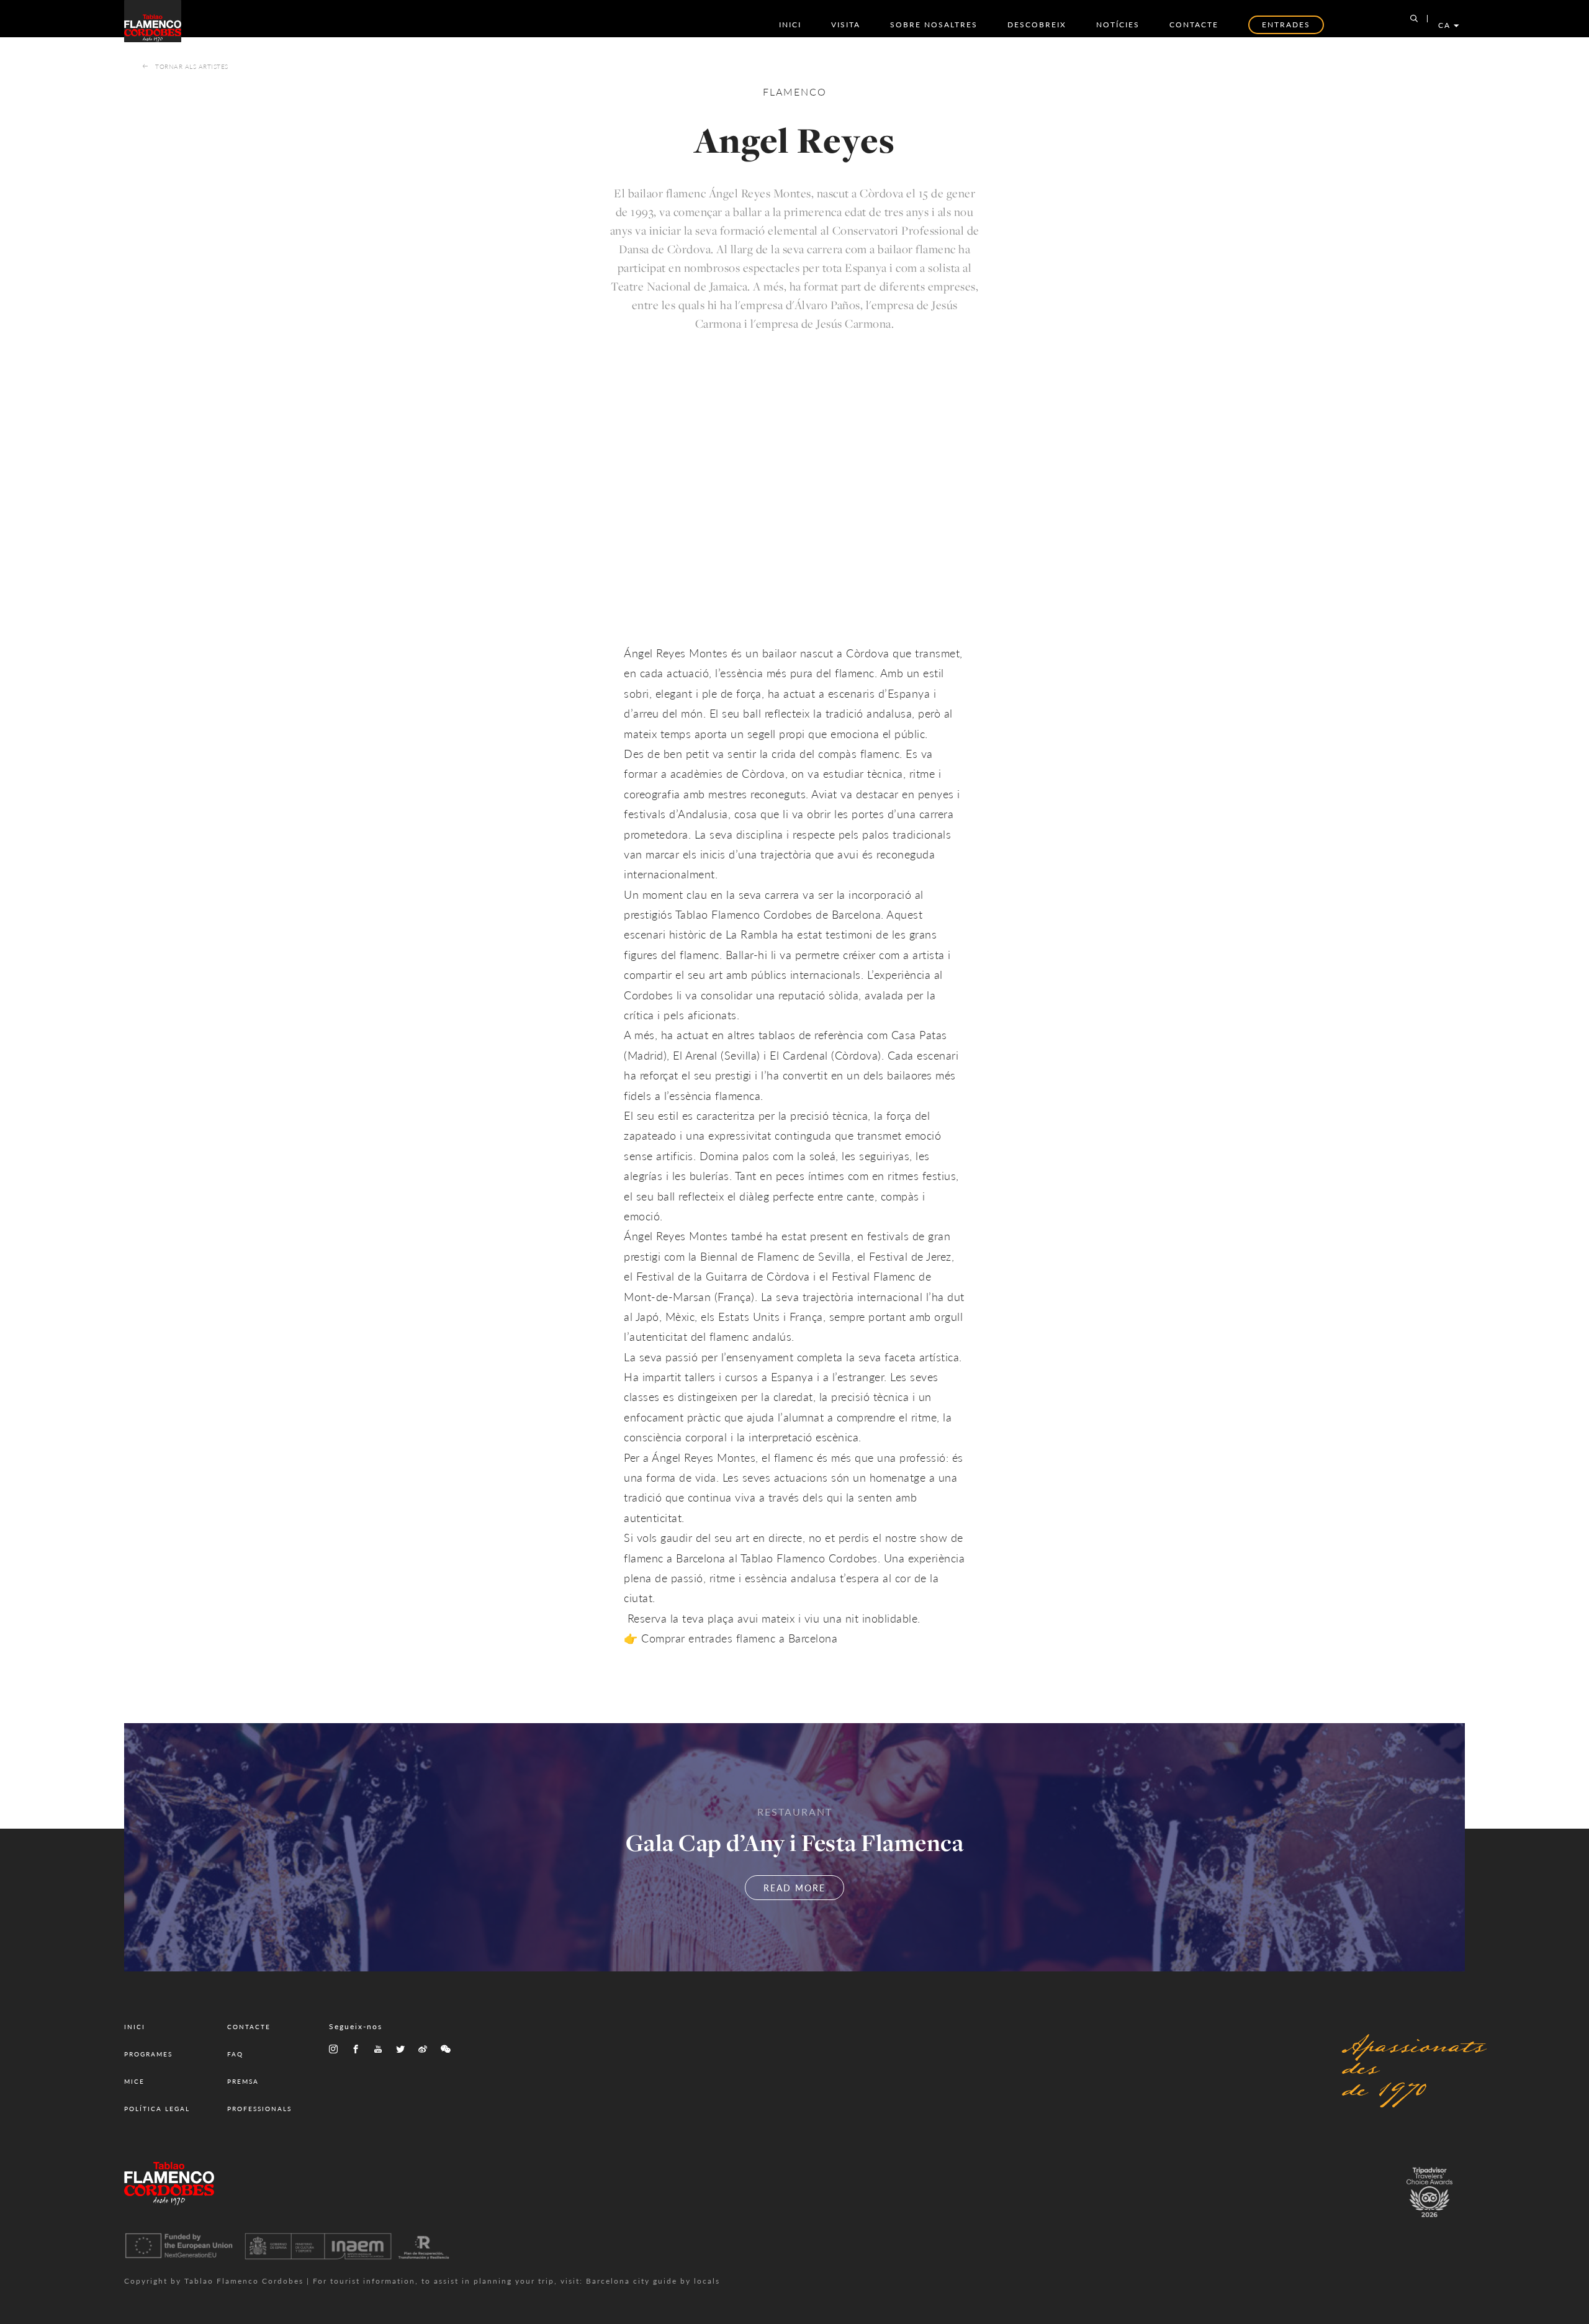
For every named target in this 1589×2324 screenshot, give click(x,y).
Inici (790, 25)
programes (148, 2054)
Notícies (1118, 25)
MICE (134, 2081)
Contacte (1194, 25)
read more (794, 1888)
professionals (259, 2109)
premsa (243, 2081)
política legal (157, 2109)
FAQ (235, 2054)
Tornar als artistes (192, 66)
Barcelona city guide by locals (653, 2281)
